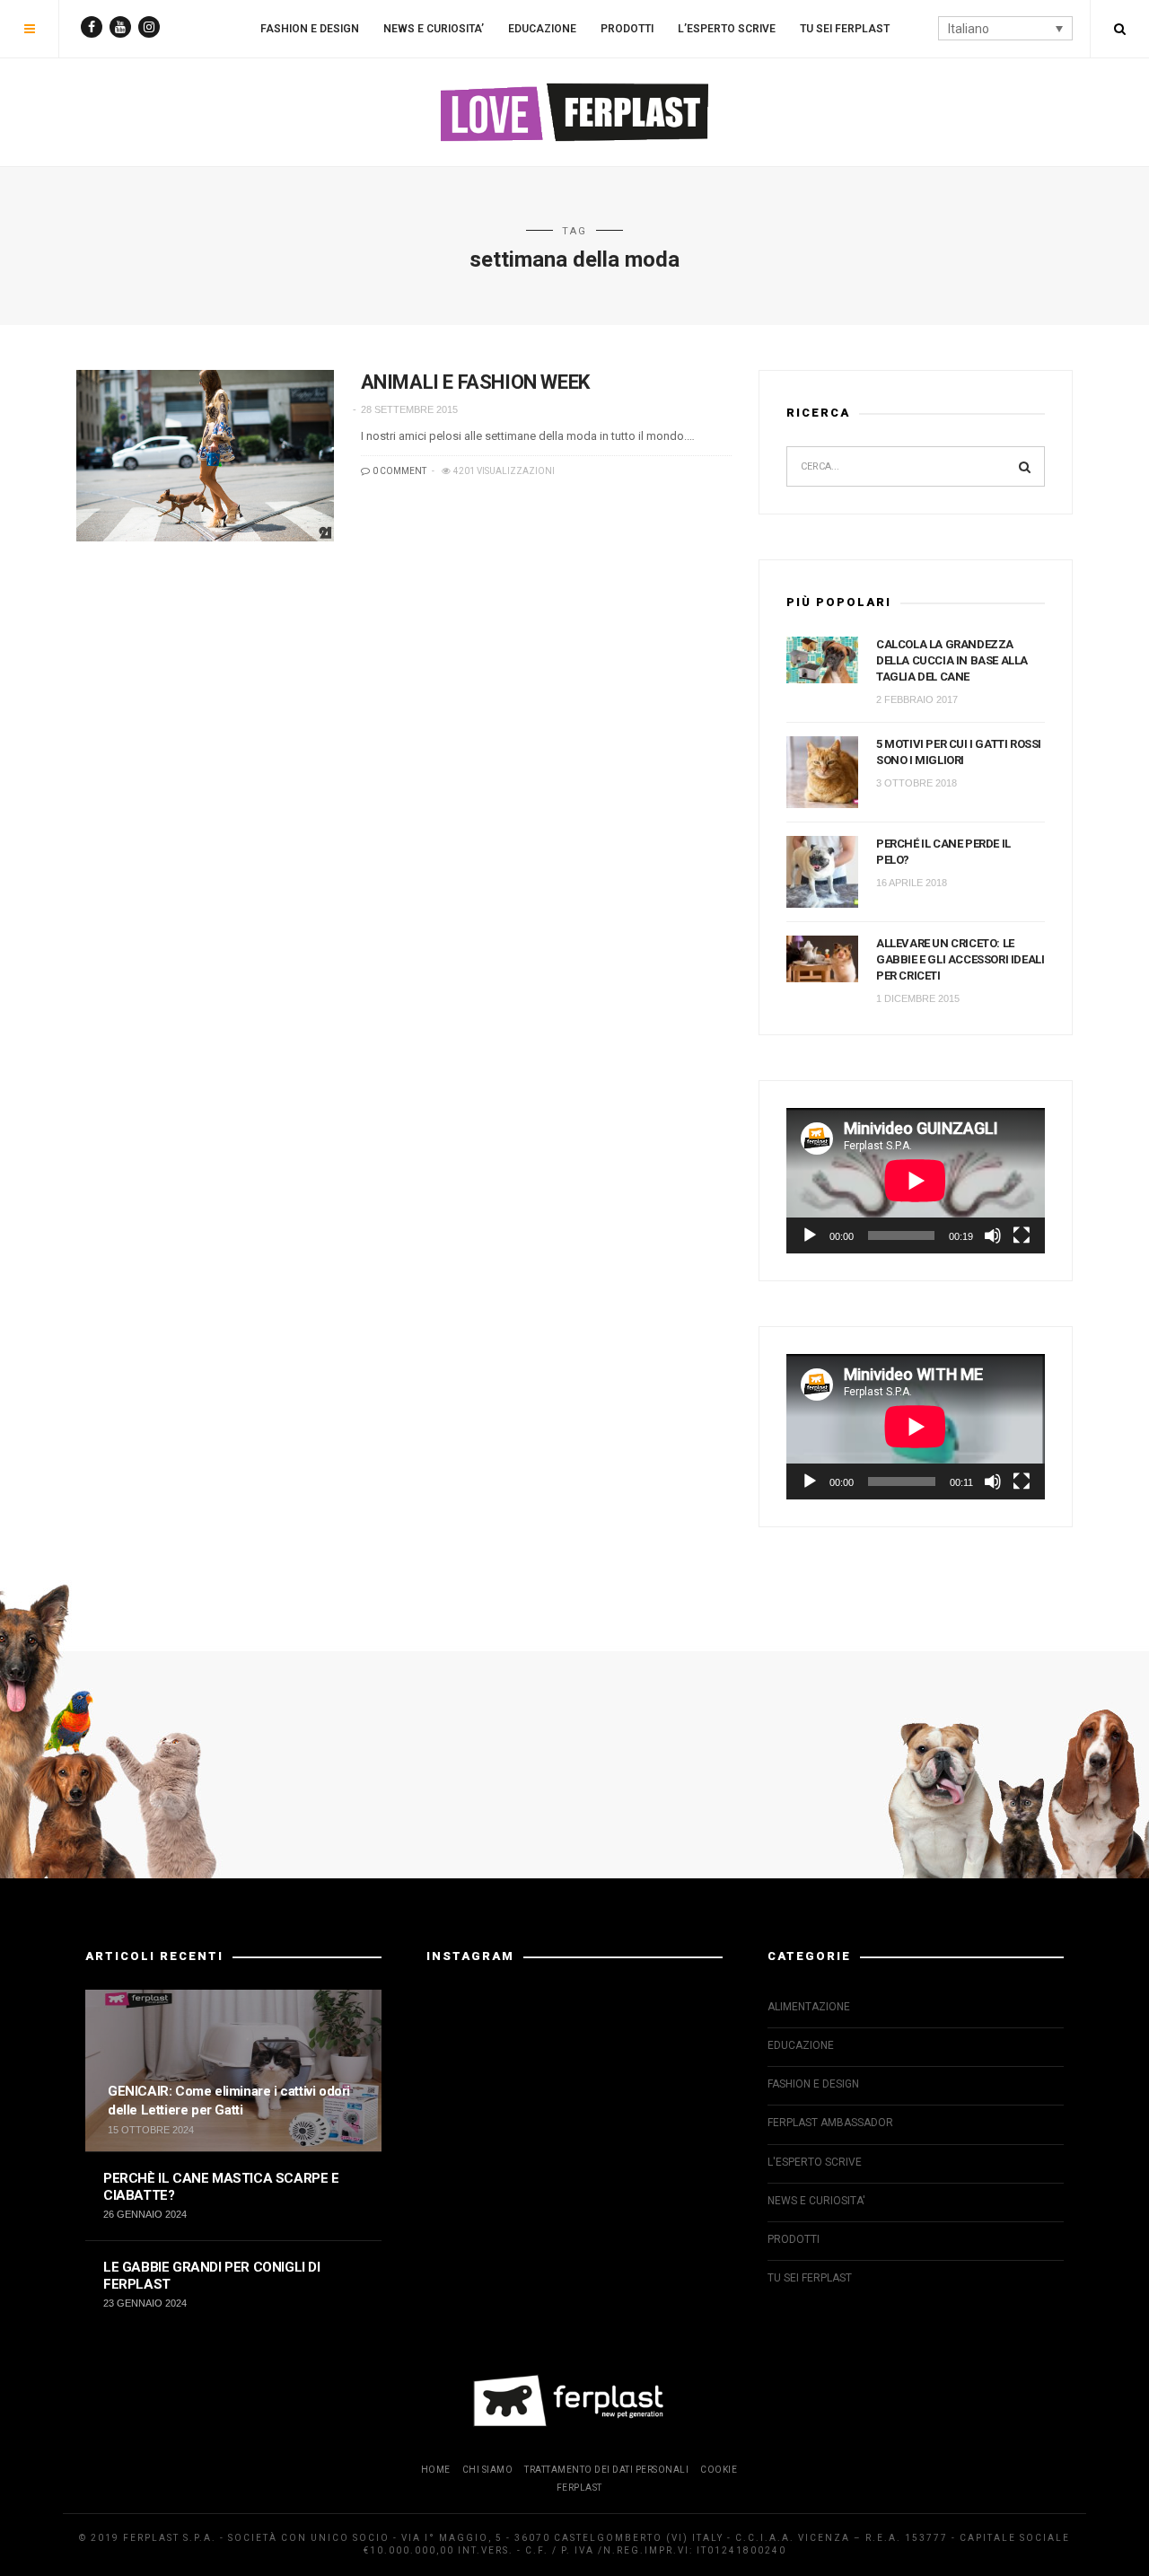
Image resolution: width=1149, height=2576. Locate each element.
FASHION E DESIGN (310, 29)
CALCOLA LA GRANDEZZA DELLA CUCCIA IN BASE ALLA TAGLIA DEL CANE (952, 660)
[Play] (810, 1235)
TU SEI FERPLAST (845, 29)
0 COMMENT (399, 471)
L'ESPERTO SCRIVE (815, 2162)
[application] (916, 1181)
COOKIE (719, 2470)
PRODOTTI (627, 29)
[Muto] (993, 1235)
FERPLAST (579, 2488)
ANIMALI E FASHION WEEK (475, 382)
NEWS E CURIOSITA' (816, 2201)
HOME (436, 2470)
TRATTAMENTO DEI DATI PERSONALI (606, 2470)
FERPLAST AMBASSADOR (830, 2123)
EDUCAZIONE (542, 29)
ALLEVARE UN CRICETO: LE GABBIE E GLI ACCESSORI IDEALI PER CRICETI (960, 959)
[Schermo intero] (1022, 1235)
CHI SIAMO (488, 2470)
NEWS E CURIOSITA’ (434, 29)
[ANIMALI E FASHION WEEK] (205, 456)
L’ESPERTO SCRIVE (727, 29)
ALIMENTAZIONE (809, 2007)
